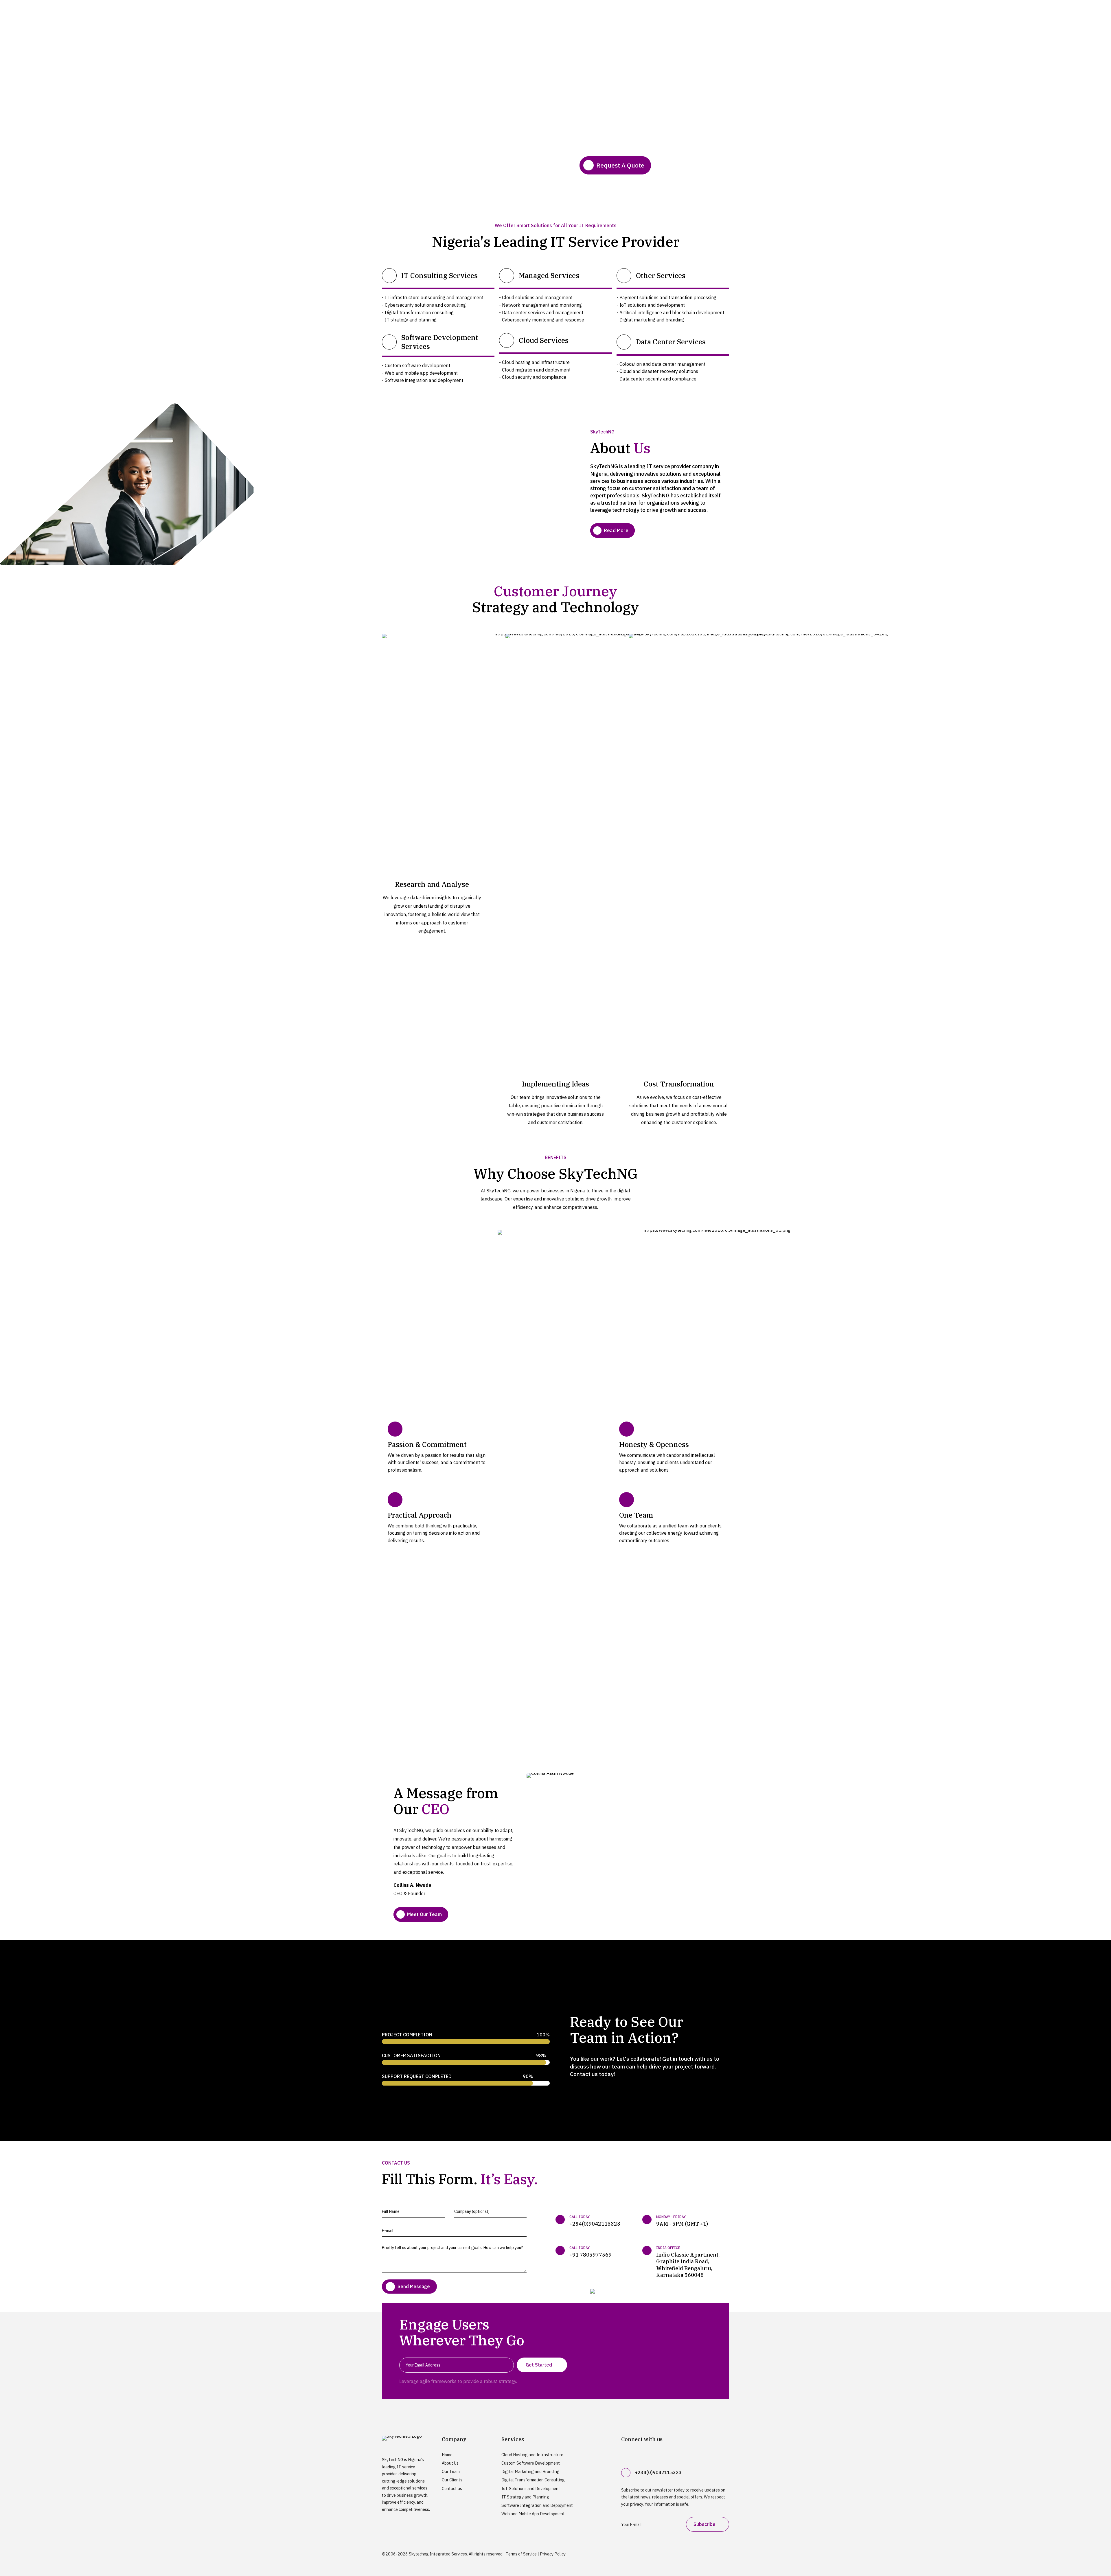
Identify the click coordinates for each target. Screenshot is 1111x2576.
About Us (450, 2463)
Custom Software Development (531, 2463)
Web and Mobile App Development (533, 2514)
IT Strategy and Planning (525, 2497)
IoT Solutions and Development (531, 2488)
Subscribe (705, 2524)
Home (447, 2455)
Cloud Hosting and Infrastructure (532, 2455)
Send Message (414, 2286)
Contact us (452, 2488)
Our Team (451, 2471)
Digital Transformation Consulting (533, 2480)
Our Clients (452, 2480)
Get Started (539, 2365)
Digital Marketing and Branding (530, 2471)
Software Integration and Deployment (537, 2505)
